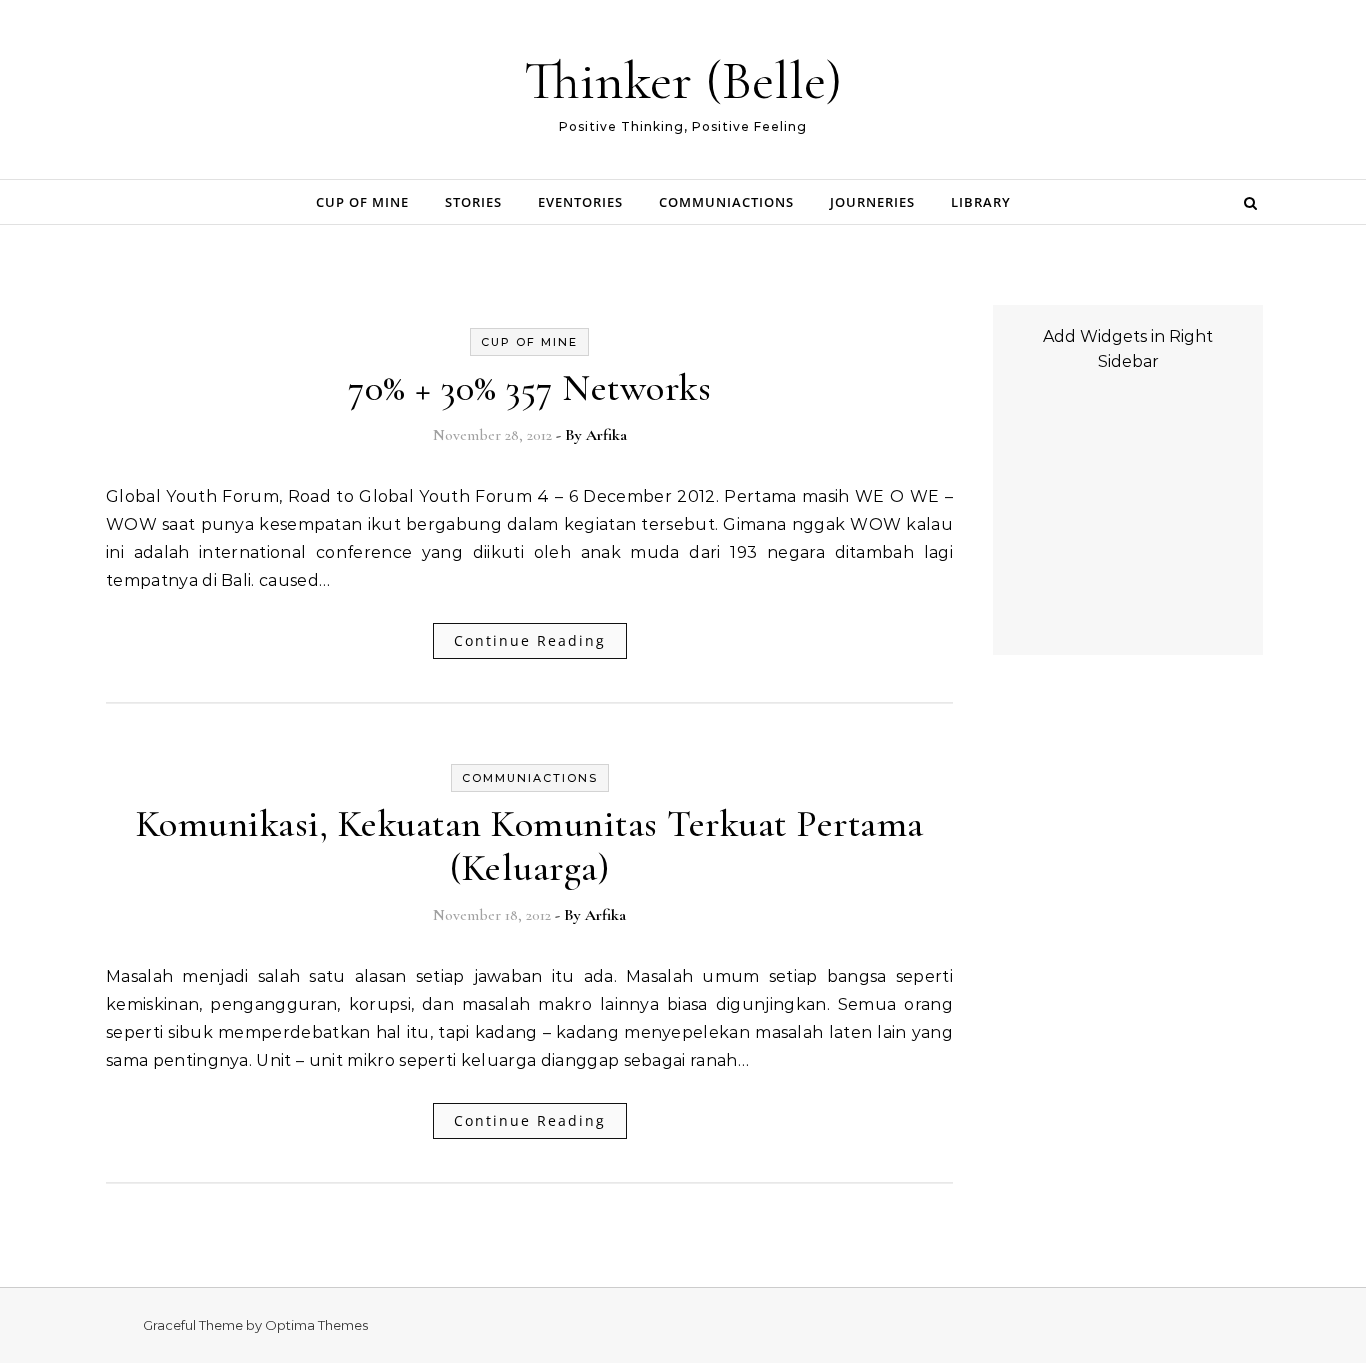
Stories (473, 202)
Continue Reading (530, 640)
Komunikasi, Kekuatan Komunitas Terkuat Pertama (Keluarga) (530, 846)
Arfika (606, 435)
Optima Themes (316, 1325)
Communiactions (726, 202)
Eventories (580, 202)
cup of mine (362, 202)
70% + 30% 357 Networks (529, 388)
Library (981, 202)
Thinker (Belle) (683, 80)
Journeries (872, 202)
